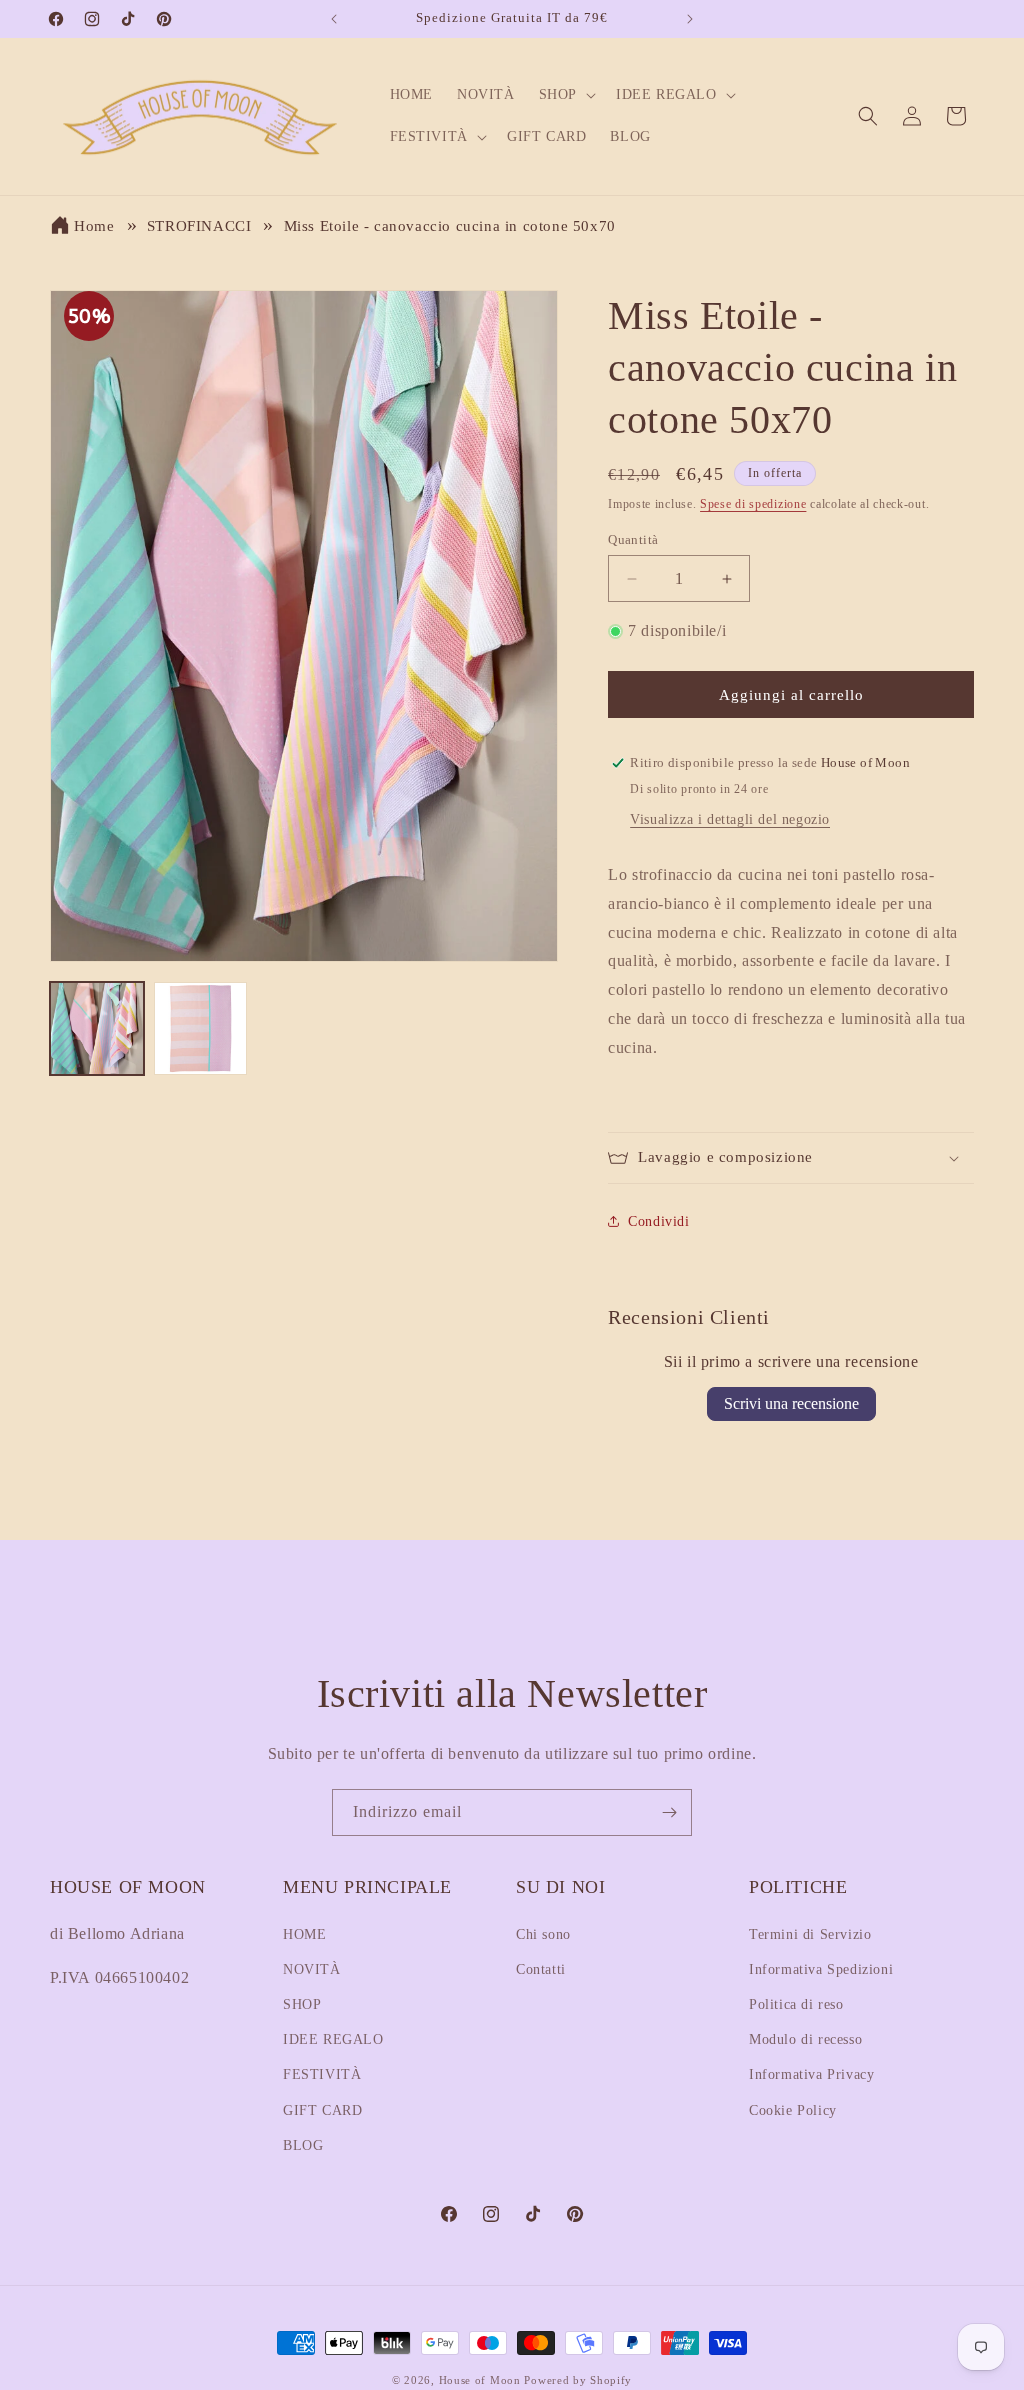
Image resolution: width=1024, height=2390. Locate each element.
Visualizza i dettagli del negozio (730, 819)
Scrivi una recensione (791, 1403)
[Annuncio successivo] (690, 19)
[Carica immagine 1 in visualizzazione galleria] (97, 1029)
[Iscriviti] (669, 1812)
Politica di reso (796, 2004)
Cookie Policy (793, 2110)
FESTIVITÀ (322, 2074)
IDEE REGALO (333, 2039)
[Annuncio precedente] (334, 19)
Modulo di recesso (805, 2039)
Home (94, 226)
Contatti (541, 1969)
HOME (304, 1934)
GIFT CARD (322, 2110)
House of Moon (480, 2380)
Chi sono (543, 1934)
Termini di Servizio (810, 1934)
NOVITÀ (312, 1969)
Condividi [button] (658, 1221)
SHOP (302, 2004)
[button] (565, 95)
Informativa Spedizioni (821, 1969)
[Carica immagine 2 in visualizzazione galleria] (201, 1029)
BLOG (303, 2145)
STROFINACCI (199, 226)
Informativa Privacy (811, 2074)
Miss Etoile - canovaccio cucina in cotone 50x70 (450, 226)
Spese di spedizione (753, 504)
